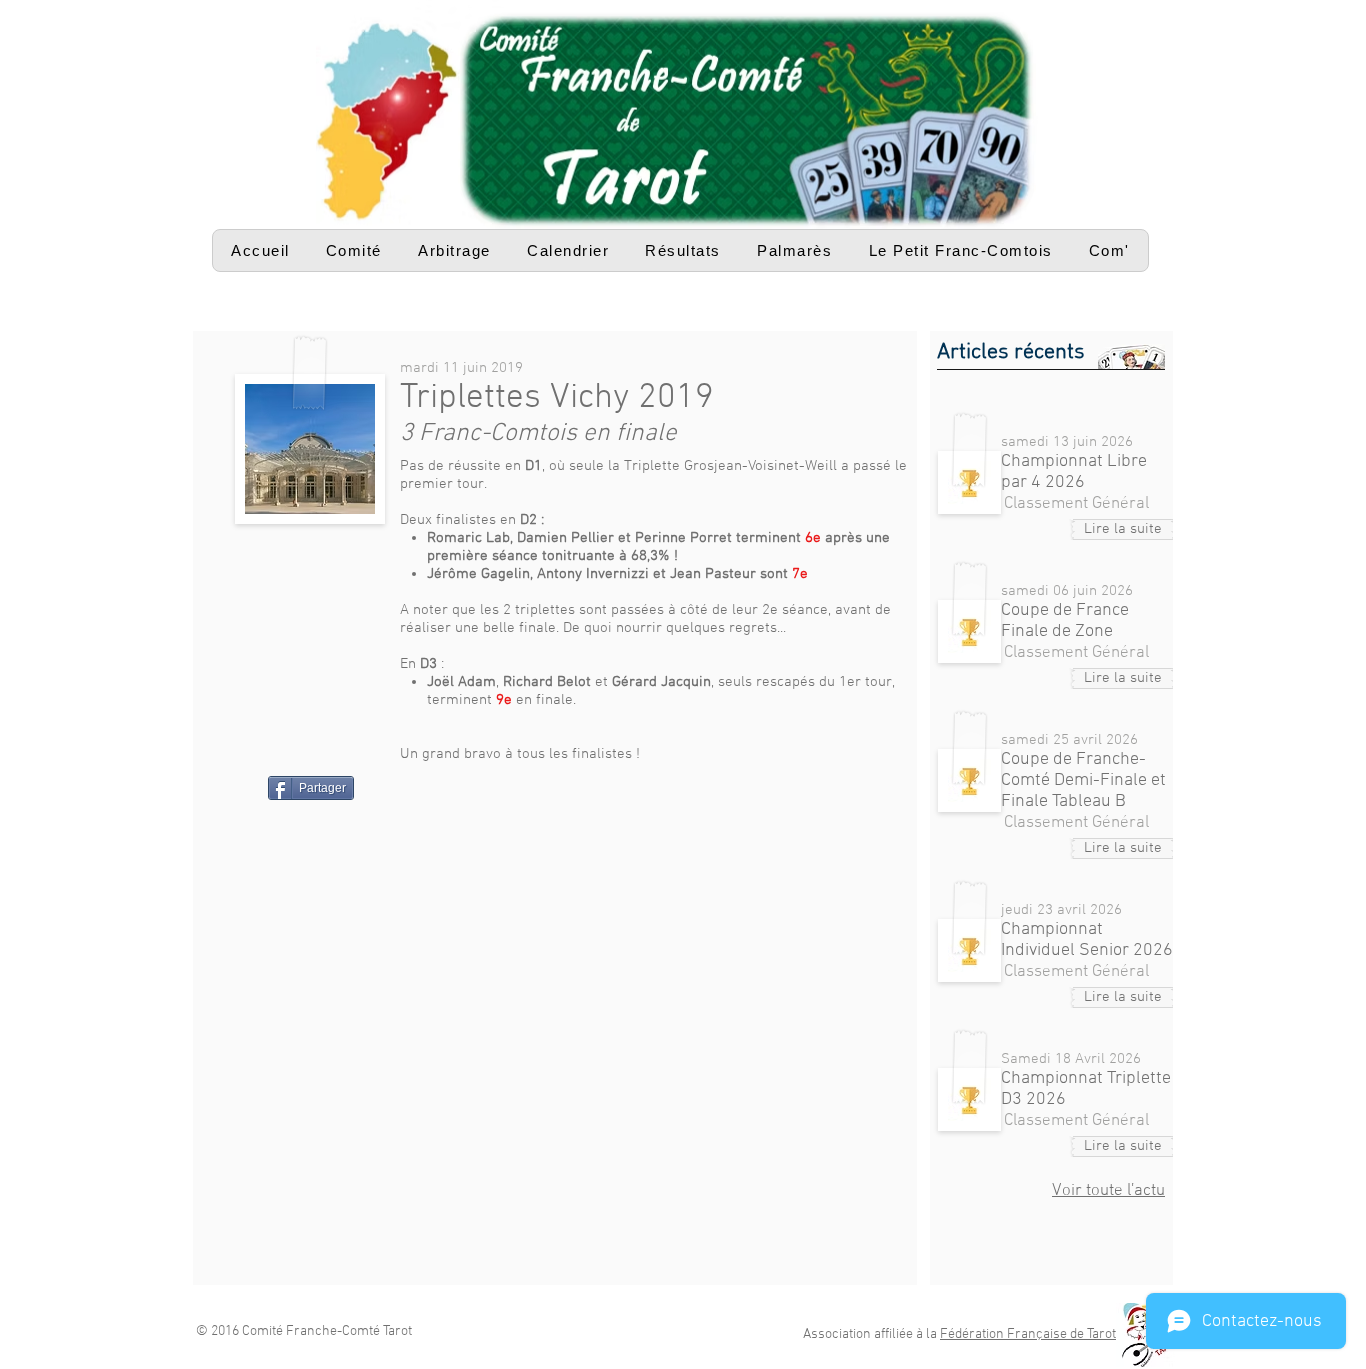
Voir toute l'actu (1108, 1191)
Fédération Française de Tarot (1028, 1334)
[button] (354, 250)
